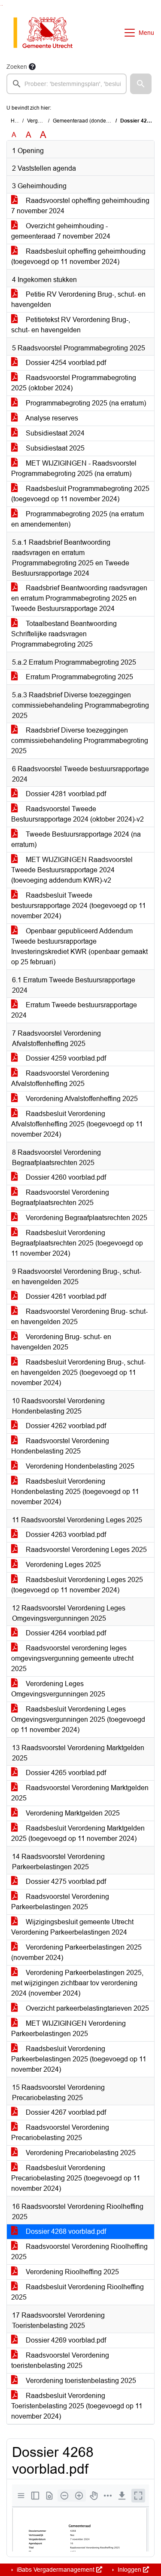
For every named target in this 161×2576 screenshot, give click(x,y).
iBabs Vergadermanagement (56, 2570)
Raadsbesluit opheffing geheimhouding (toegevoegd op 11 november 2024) (78, 256)
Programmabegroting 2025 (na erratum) (85, 403)
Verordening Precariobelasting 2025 (80, 2153)
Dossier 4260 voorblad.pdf (65, 1177)
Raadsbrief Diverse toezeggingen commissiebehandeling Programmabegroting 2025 (80, 741)
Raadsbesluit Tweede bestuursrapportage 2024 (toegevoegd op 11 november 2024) (79, 906)
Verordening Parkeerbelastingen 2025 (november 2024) (76, 1952)
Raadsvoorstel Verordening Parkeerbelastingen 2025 (60, 1902)
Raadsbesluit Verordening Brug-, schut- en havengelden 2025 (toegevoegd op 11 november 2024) (78, 1372)
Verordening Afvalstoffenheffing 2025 (81, 1099)
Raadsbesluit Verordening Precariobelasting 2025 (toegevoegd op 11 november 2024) (76, 2178)
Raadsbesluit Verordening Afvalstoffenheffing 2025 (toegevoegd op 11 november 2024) (77, 1124)
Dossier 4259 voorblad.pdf (65, 1058)
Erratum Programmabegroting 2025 (79, 677)
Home (18, 121)
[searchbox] (67, 84)
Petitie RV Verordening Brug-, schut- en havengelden (78, 299)
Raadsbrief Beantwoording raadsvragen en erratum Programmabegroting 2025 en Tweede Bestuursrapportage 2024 (79, 598)
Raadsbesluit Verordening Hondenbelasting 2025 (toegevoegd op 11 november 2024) (75, 1492)
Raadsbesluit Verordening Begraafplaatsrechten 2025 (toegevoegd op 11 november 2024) (77, 1243)
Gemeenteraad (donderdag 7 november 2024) (107, 121)
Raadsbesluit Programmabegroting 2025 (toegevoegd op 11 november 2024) (80, 494)
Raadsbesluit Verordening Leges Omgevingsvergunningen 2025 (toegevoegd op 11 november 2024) (78, 1719)
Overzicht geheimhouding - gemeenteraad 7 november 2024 (61, 231)
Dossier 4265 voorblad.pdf (65, 1773)
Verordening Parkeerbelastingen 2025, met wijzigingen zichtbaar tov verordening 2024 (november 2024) (77, 1983)
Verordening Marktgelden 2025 (72, 1813)
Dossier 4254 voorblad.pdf (65, 363)
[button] (141, 84)
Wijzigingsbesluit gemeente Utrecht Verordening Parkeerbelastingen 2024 (72, 1927)
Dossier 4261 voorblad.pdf (65, 1296)
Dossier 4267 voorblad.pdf (65, 2112)
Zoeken (17, 67)
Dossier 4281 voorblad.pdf (65, 794)
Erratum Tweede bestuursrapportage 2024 (74, 1010)
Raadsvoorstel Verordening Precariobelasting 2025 (60, 2133)
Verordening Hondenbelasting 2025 (79, 1466)
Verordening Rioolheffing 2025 (71, 2272)
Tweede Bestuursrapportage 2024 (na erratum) (76, 839)
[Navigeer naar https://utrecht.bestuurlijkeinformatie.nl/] (47, 33)
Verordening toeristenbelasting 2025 (80, 2381)
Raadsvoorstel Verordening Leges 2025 (85, 1550)
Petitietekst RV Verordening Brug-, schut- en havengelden (71, 325)
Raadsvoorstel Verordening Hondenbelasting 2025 (60, 1446)
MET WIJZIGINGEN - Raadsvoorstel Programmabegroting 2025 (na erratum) (74, 468)
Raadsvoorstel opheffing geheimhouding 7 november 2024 (80, 206)
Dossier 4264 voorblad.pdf (65, 1633)
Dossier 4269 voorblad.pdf (65, 2340)
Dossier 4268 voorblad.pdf (65, 2231)
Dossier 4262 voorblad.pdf (65, 1426)
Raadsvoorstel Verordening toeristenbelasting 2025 (60, 2360)
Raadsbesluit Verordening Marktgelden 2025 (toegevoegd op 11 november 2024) (78, 1833)
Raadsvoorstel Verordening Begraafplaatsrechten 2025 (60, 1198)
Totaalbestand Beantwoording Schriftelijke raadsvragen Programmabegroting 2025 (64, 634)
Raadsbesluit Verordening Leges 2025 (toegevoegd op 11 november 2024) (77, 1585)
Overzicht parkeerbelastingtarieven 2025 (87, 2008)
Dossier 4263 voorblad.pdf (65, 1535)
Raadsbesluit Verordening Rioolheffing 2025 (77, 2292)
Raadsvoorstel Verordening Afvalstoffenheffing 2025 (60, 1078)
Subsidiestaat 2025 (54, 448)
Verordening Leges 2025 (62, 1565)
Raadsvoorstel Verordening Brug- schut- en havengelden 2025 (79, 1317)
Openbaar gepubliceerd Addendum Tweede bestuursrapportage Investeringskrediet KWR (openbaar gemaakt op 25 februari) (79, 946)
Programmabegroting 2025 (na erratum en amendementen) (77, 519)
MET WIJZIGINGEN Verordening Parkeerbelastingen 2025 (68, 2029)
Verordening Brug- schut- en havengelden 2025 (61, 1342)
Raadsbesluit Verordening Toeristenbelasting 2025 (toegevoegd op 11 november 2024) (77, 2406)
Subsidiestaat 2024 (54, 433)
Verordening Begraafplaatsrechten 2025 (86, 1218)
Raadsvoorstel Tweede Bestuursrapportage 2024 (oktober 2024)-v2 (77, 814)
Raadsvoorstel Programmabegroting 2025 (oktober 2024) (74, 383)
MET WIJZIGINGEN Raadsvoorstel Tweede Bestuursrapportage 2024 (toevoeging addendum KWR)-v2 (72, 870)
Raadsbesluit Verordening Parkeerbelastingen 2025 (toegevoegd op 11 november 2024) (79, 2059)
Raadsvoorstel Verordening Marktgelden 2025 (80, 1793)
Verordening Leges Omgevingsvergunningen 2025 (58, 1689)
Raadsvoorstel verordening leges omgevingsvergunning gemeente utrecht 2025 (72, 1658)
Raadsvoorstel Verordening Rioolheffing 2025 (79, 2252)
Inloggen (129, 2570)
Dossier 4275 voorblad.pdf (65, 1881)
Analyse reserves (51, 418)
